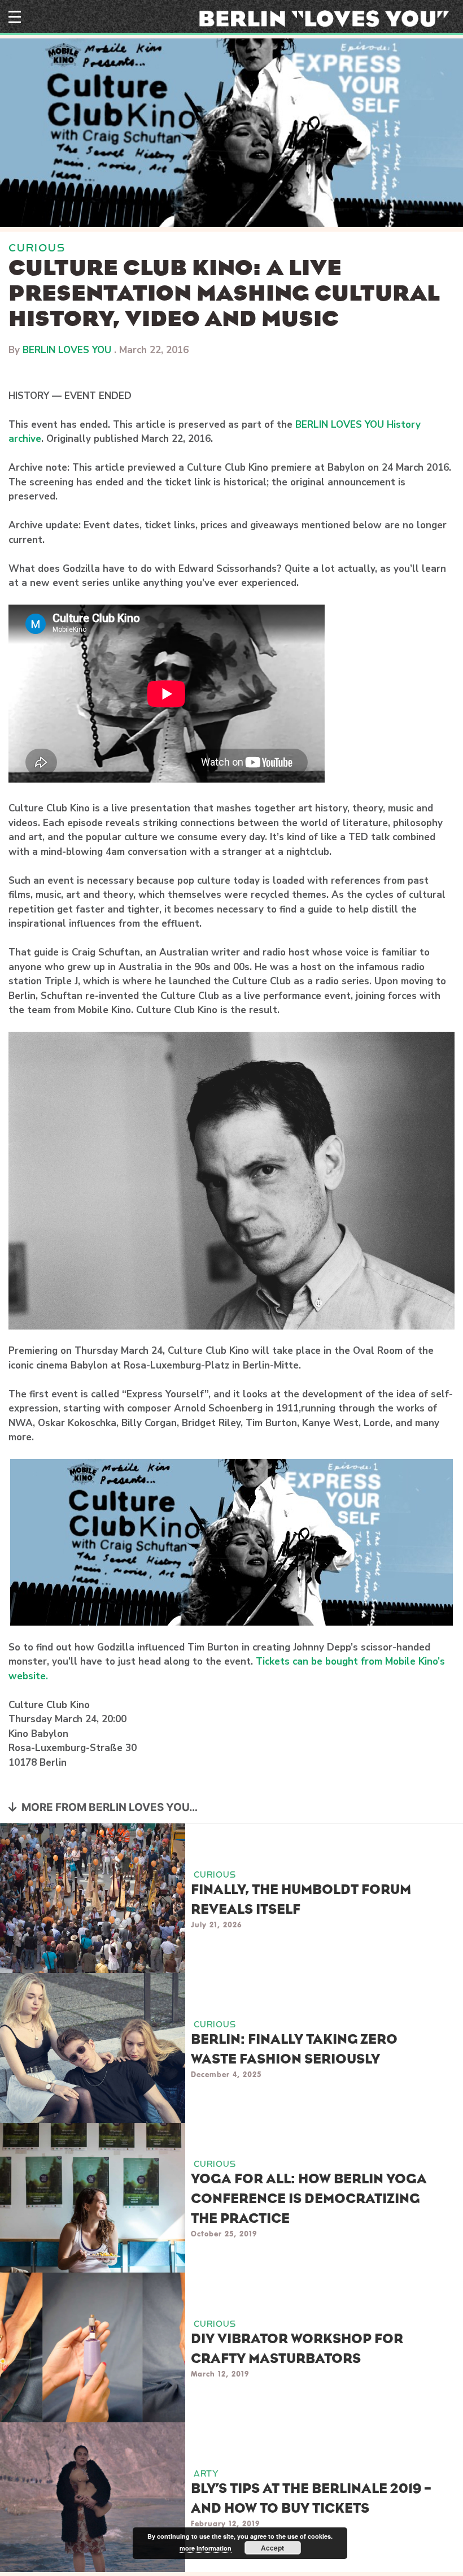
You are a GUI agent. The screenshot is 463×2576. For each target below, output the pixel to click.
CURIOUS (37, 248)
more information (206, 2548)
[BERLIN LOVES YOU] (328, 18)
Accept (272, 2548)
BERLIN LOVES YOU (67, 350)
